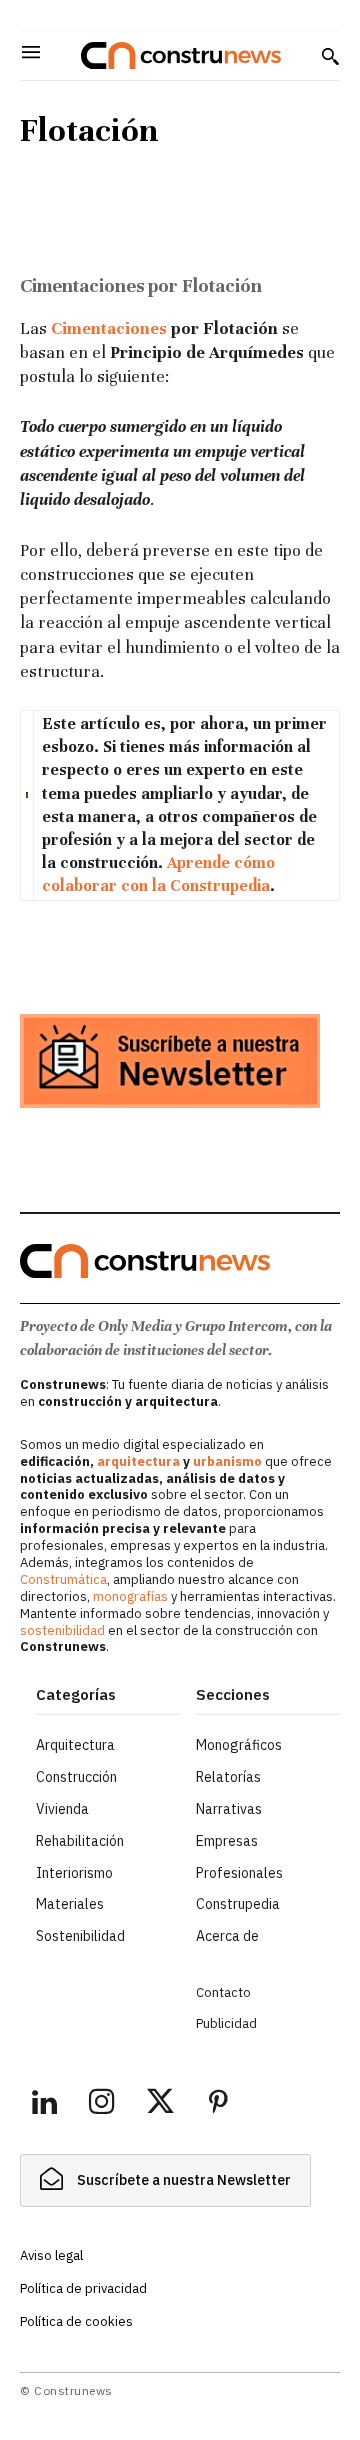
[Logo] (181, 55)
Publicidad (226, 2023)
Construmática (63, 1579)
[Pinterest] (218, 2105)
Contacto (223, 1992)
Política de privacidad (83, 2288)
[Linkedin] (44, 2105)
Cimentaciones (109, 328)
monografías (130, 1596)
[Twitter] (160, 2105)
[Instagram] (102, 2105)
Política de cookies (76, 2321)
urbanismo (227, 1461)
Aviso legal (51, 2255)
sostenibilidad (62, 1630)
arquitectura (138, 1461)
